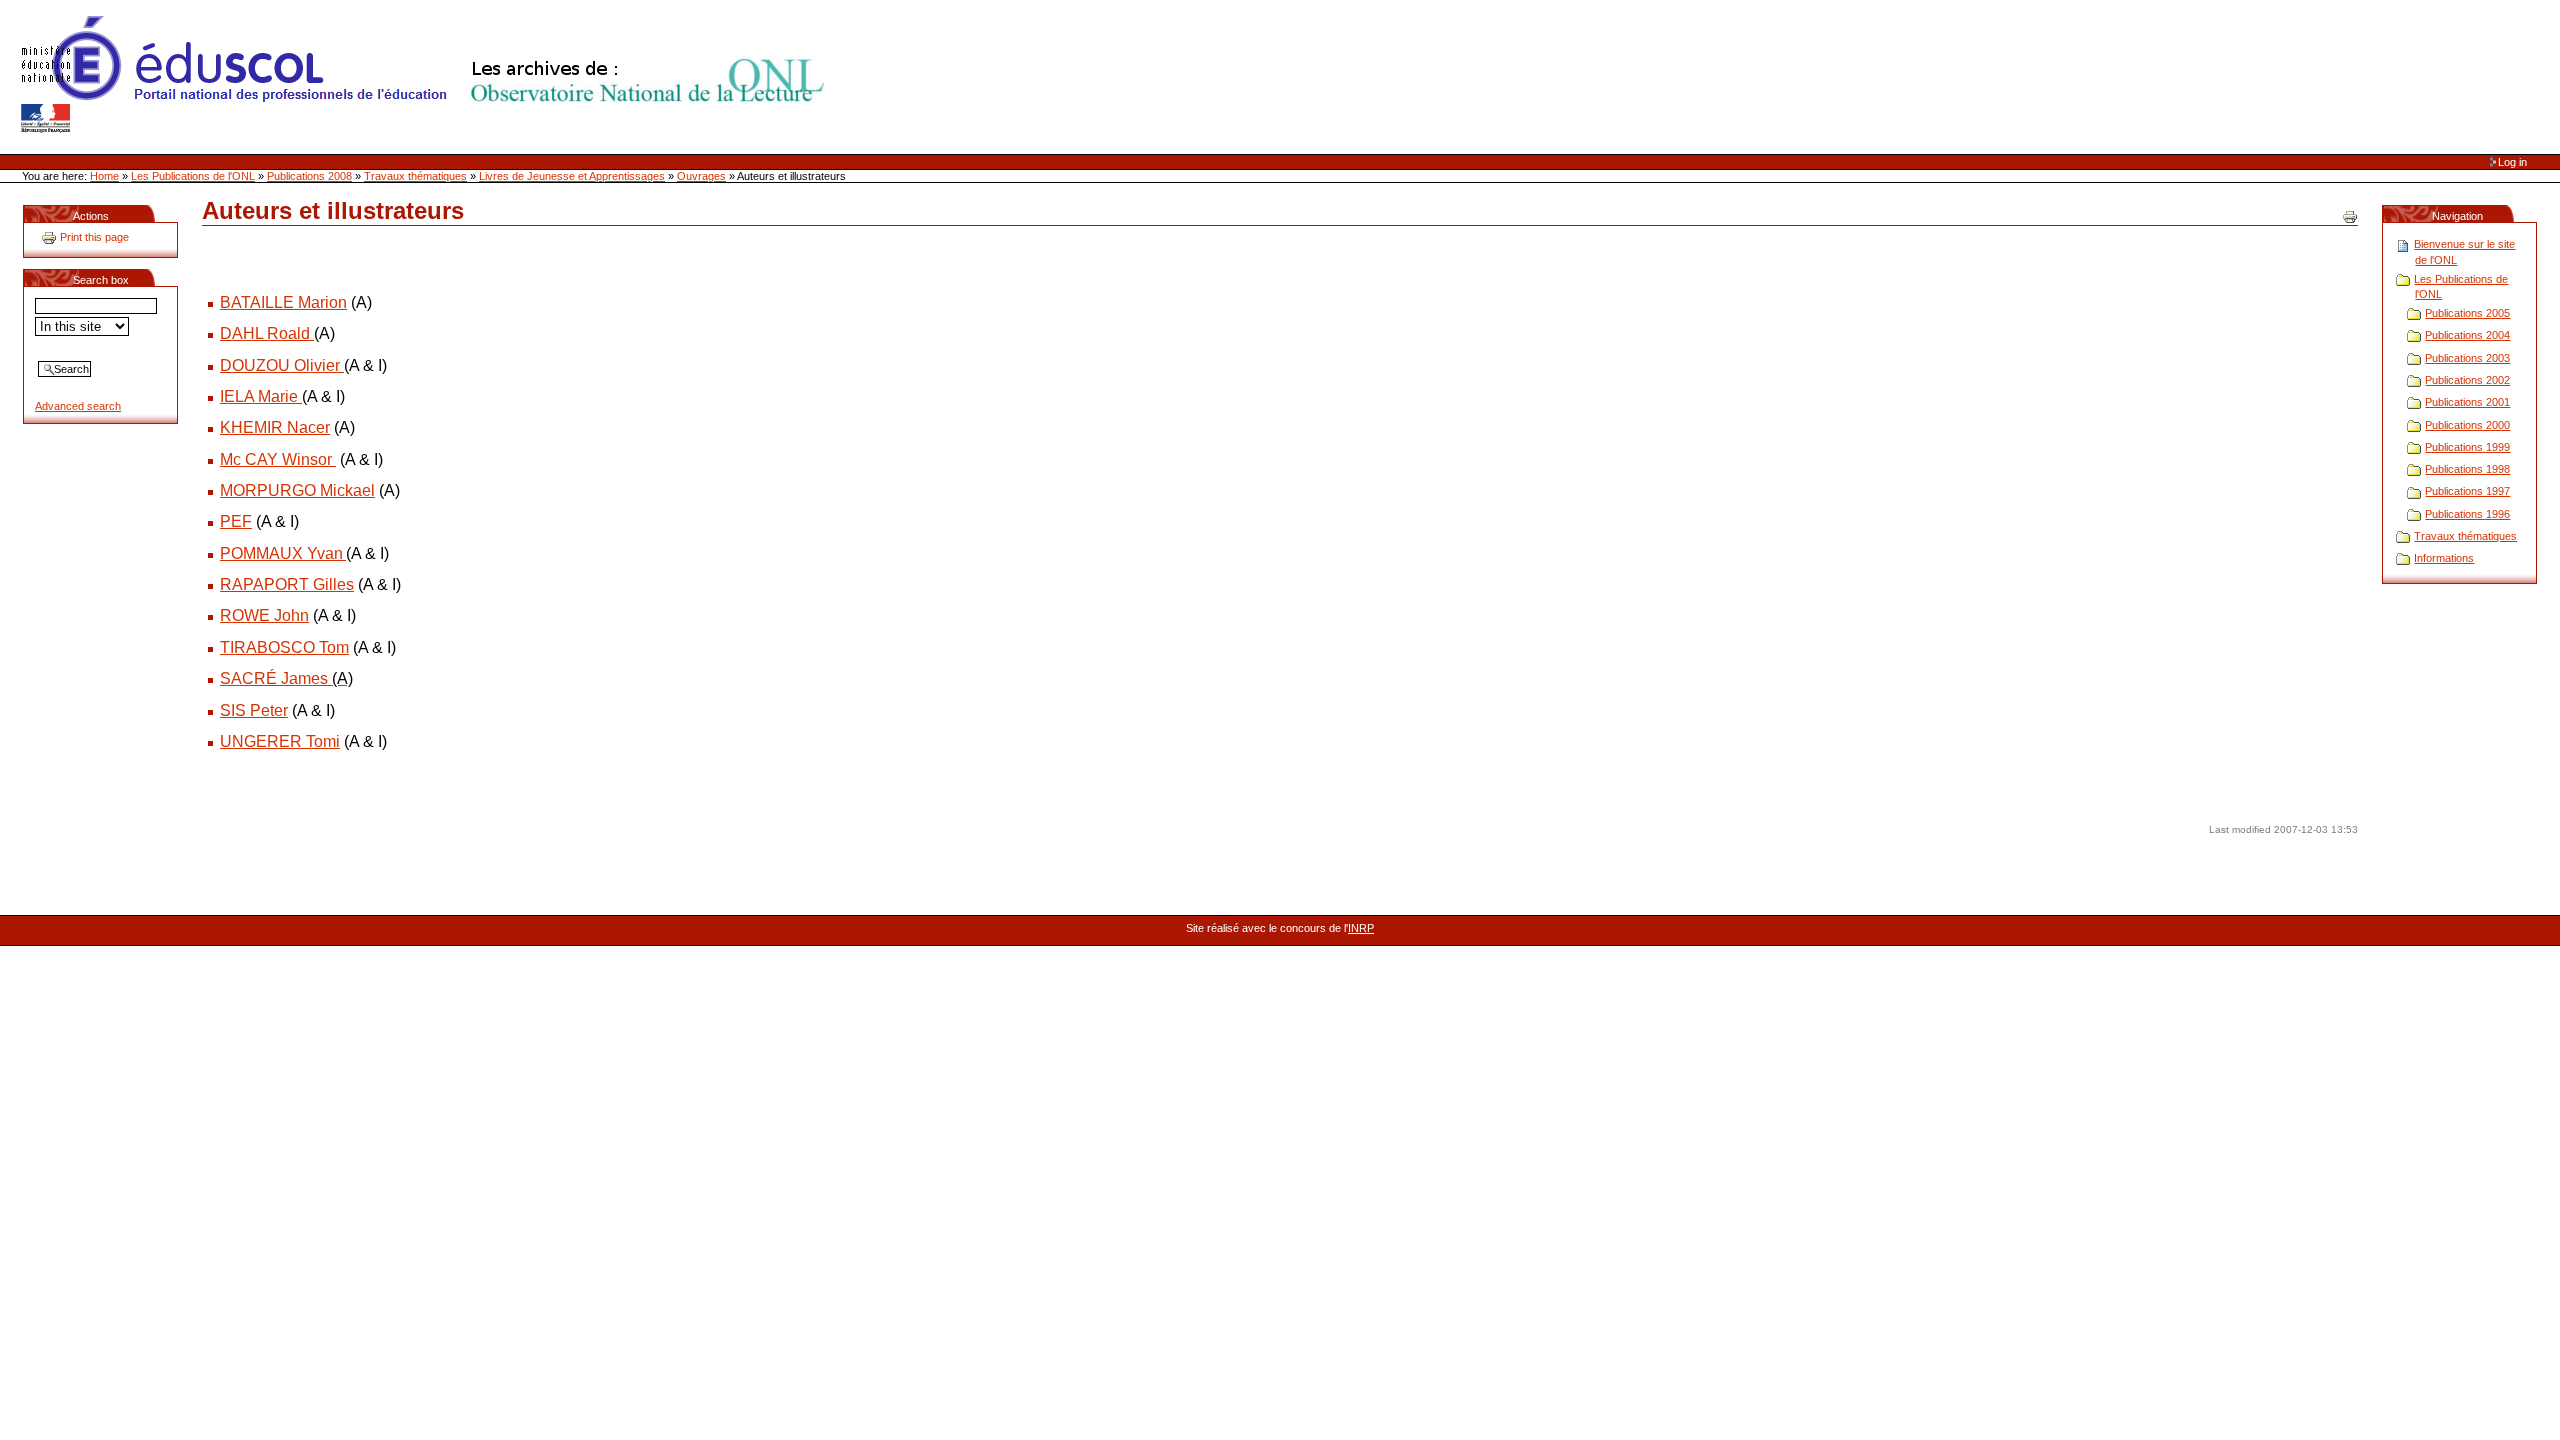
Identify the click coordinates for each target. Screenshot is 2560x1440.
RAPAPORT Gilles (287, 584)
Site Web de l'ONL (427, 75)
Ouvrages (701, 176)
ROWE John (264, 615)
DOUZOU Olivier (282, 365)
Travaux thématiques (415, 176)
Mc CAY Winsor (276, 459)
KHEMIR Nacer (275, 427)
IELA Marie (261, 396)
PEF (236, 521)
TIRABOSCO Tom (284, 647)
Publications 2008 (309, 176)
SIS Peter (254, 710)
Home (104, 176)
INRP (1361, 928)
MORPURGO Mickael (297, 490)
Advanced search (78, 406)
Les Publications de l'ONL (193, 176)
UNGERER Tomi (280, 741)
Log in (2512, 162)
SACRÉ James (286, 678)
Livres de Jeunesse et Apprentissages (572, 176)
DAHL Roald (267, 333)
